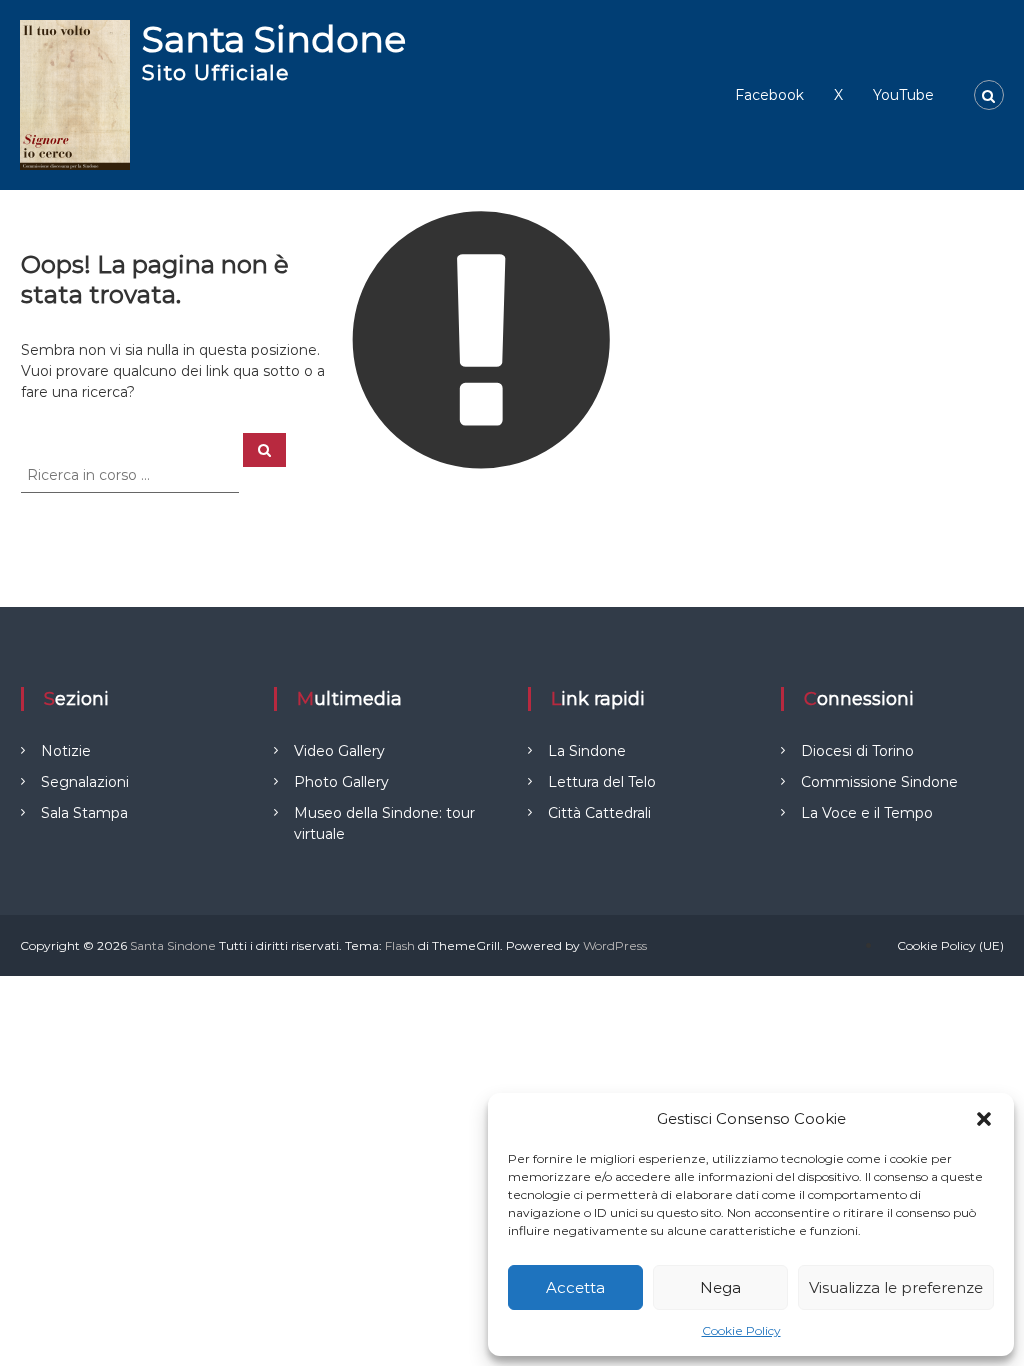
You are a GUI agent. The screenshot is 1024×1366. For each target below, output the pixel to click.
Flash (400, 945)
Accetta (575, 1287)
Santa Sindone (274, 39)
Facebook (769, 95)
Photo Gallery (341, 782)
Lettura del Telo (602, 782)
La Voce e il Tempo (867, 813)
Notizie (66, 751)
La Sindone (587, 751)
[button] (984, 1119)
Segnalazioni (85, 782)
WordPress (615, 945)
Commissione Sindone (879, 782)
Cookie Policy (741, 1330)
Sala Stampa (84, 813)
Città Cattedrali (599, 813)
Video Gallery (339, 751)
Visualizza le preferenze (896, 1287)
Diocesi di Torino (857, 751)
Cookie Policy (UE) (950, 945)
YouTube (903, 95)
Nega (720, 1287)
